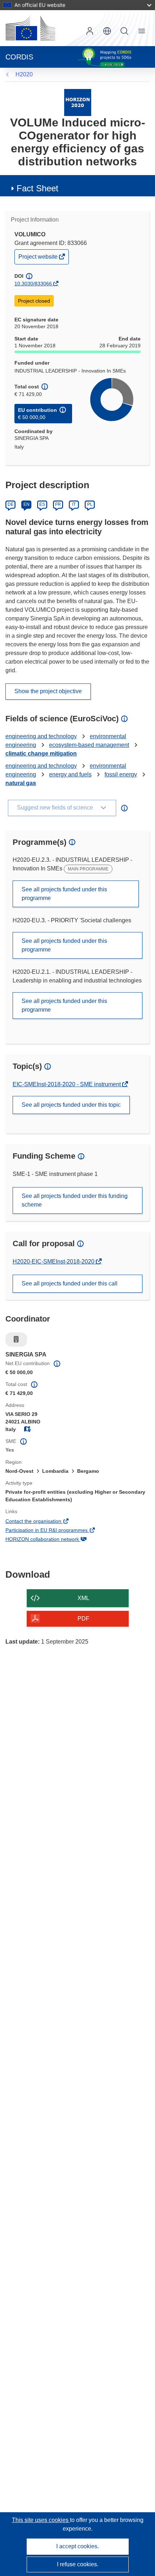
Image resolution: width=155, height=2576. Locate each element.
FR (58, 504)
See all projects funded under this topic (71, 1105)
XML (83, 1598)
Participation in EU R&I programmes (56, 1531)
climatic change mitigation (41, 754)
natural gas (21, 783)
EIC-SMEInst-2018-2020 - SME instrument (67, 1084)
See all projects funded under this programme (64, 894)
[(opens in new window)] (30, 28)
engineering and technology (41, 736)
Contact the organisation (43, 1522)
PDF (83, 1619)
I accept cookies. (77, 2546)
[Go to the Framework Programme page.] (78, 102)
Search (124, 31)
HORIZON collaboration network (52, 1540)
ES (42, 504)
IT (74, 504)
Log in (90, 31)
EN (26, 504)
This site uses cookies (41, 2520)
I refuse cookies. (78, 2564)
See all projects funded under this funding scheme (75, 1200)
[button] (107, 31)
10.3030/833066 (33, 284)
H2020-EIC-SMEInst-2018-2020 (54, 1262)
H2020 (24, 74)
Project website (39, 259)
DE (11, 504)
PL (90, 504)
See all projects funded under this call (70, 1283)
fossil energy (121, 774)
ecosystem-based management (89, 745)
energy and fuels (70, 774)
